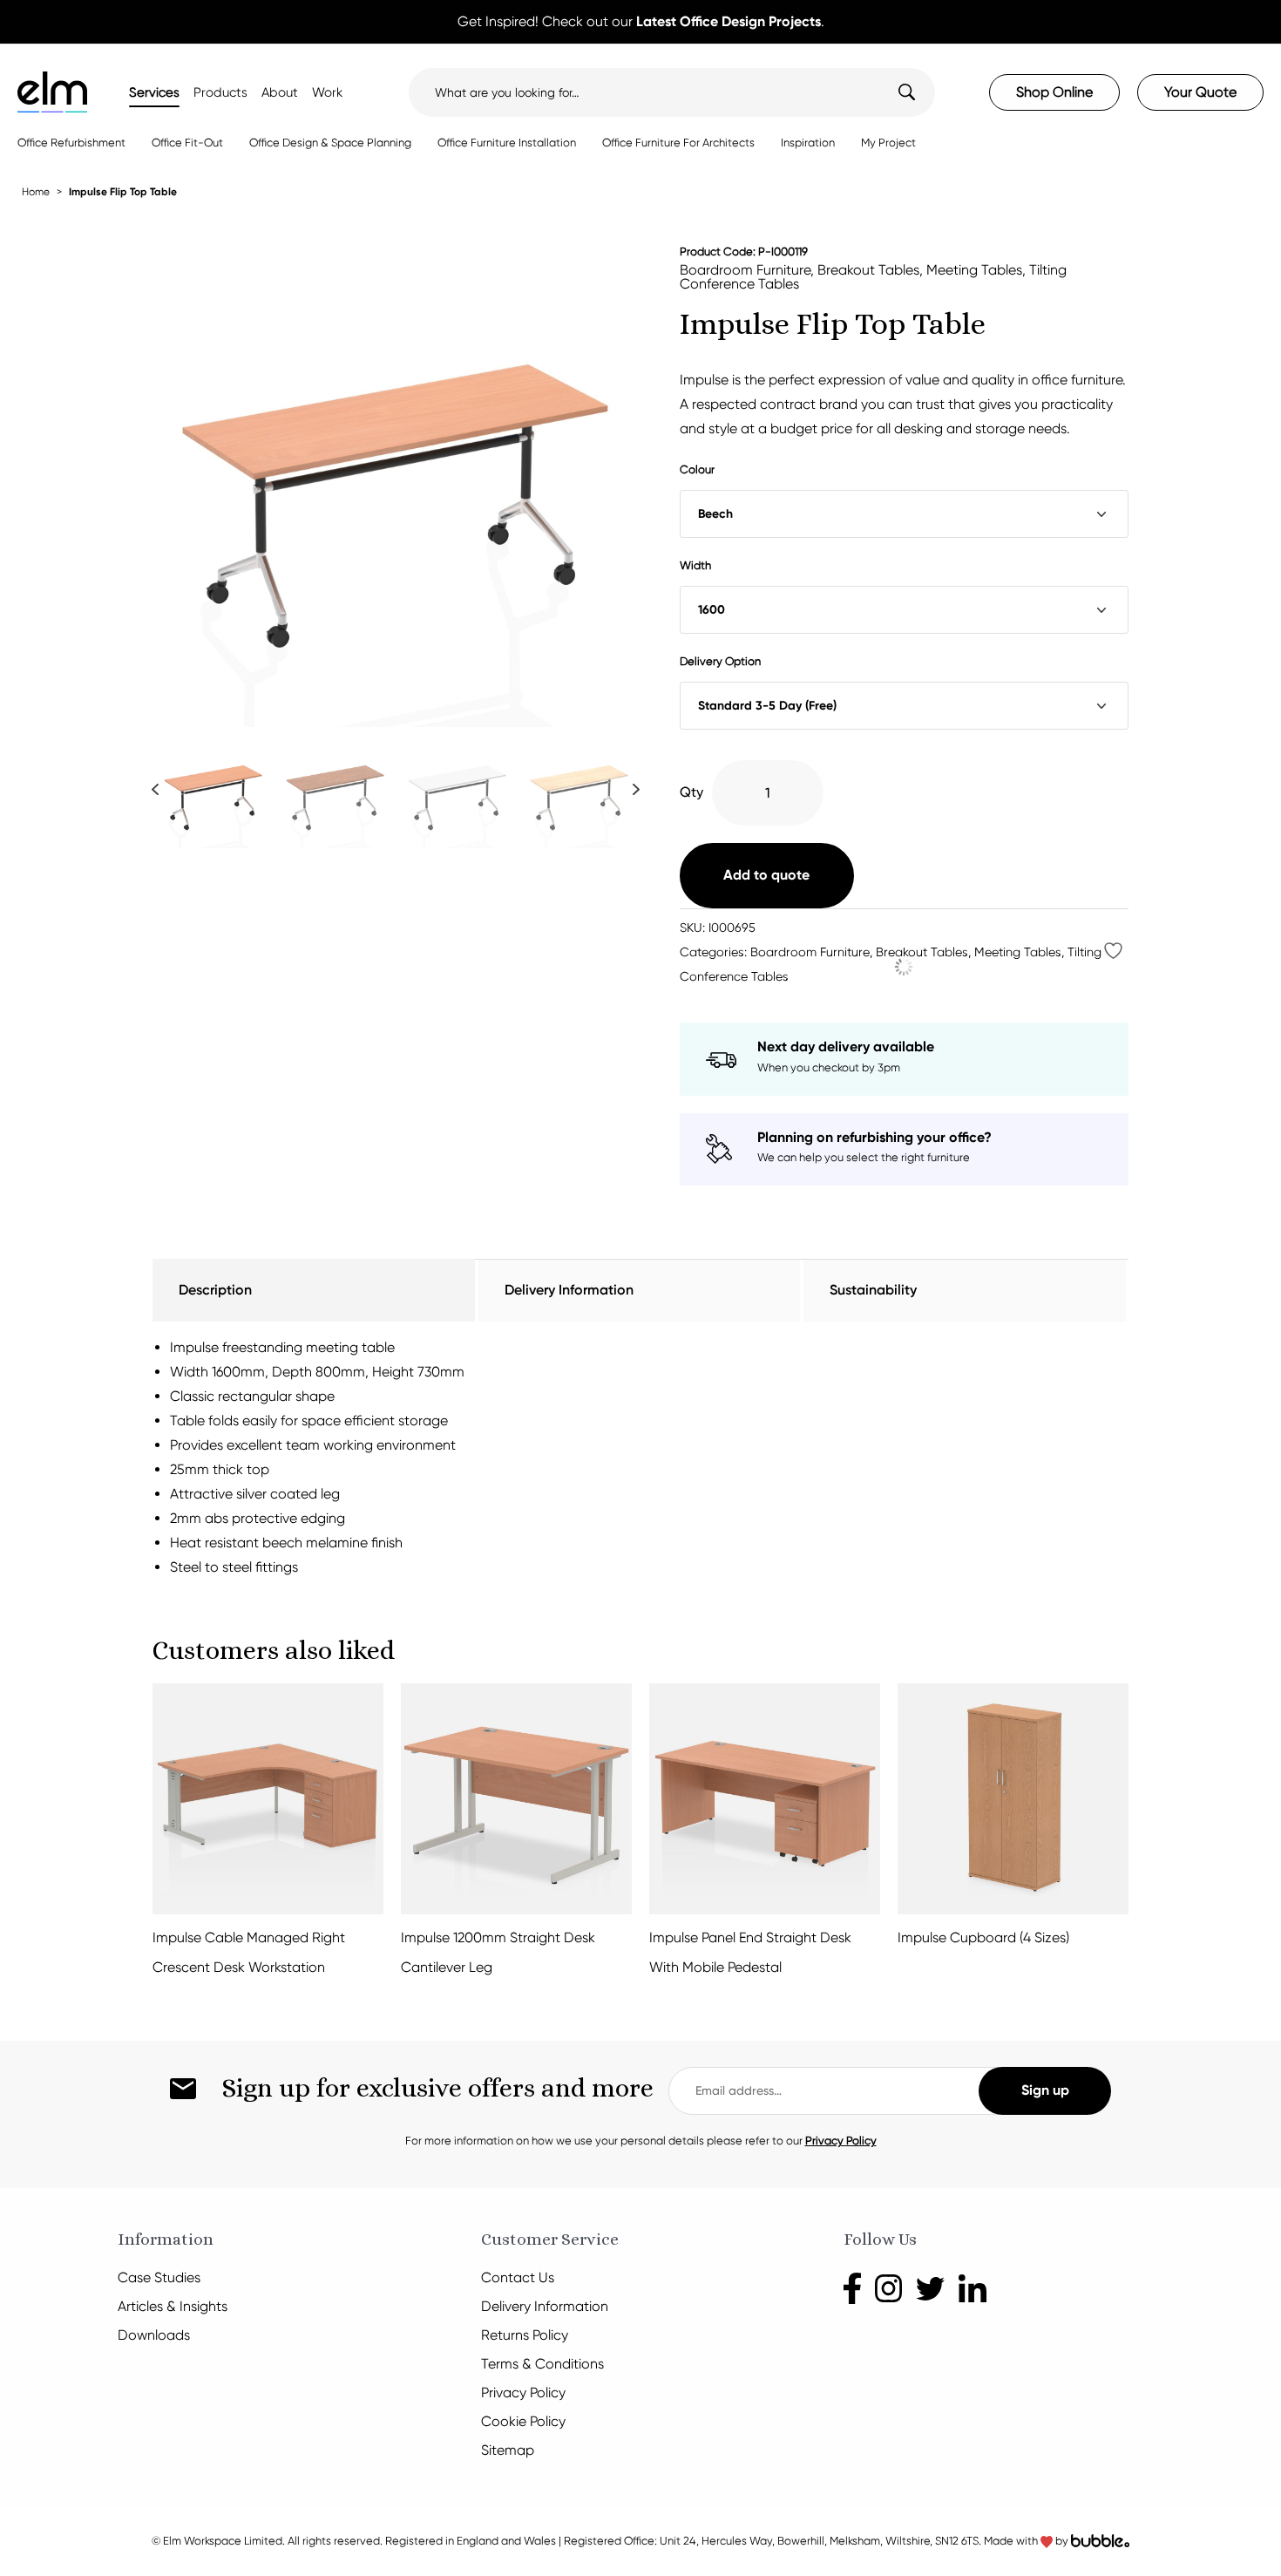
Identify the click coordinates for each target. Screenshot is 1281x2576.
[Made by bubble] (1100, 2541)
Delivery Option (720, 661)
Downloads (154, 2335)
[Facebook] (852, 2287)
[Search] (895, 92)
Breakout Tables (868, 270)
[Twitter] (930, 2287)
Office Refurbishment (71, 143)
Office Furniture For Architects (678, 143)
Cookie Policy (523, 2421)
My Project (888, 143)
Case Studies (159, 2277)
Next (636, 788)
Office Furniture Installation (507, 143)
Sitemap (508, 2450)
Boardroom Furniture (745, 270)
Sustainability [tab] (873, 1290)
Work (327, 92)
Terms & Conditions (542, 2364)
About (280, 92)
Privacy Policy (841, 2141)
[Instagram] (889, 2287)
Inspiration (808, 143)
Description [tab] (215, 1290)
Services (154, 92)
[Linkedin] (972, 2287)
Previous (155, 788)
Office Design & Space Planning (330, 143)
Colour (697, 469)
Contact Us (518, 2277)
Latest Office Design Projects (729, 21)
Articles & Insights (173, 2306)
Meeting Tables (974, 270)
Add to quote (766, 875)
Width (695, 565)
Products (220, 92)
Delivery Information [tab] (569, 1290)
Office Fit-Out (187, 143)
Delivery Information (545, 2306)
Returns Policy (525, 2335)
